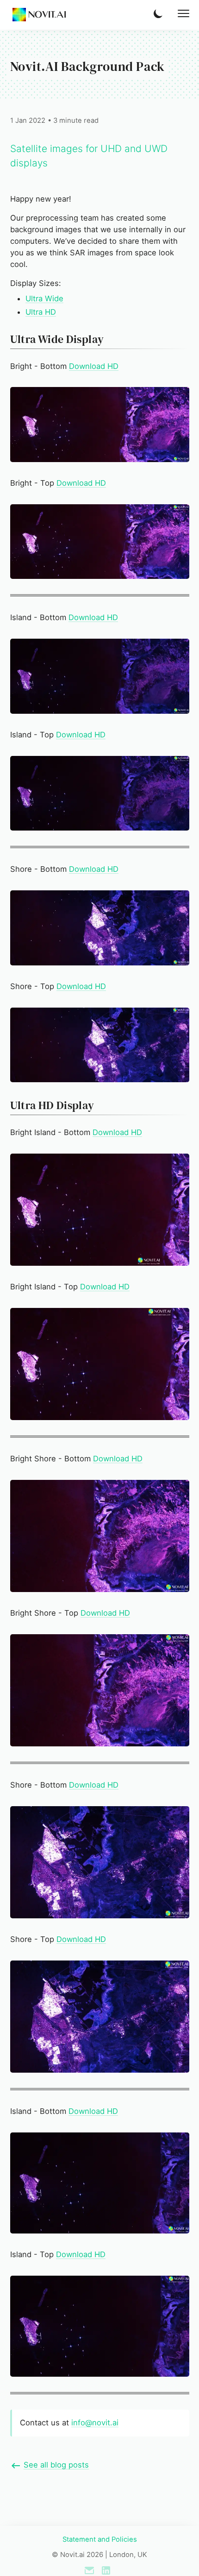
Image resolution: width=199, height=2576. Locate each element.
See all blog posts (56, 2465)
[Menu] (183, 13)
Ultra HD (41, 312)
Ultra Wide (44, 298)
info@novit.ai (95, 2423)
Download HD (94, 366)
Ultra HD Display (52, 1105)
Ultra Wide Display (57, 339)
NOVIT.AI (47, 15)
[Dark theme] (159, 13)
